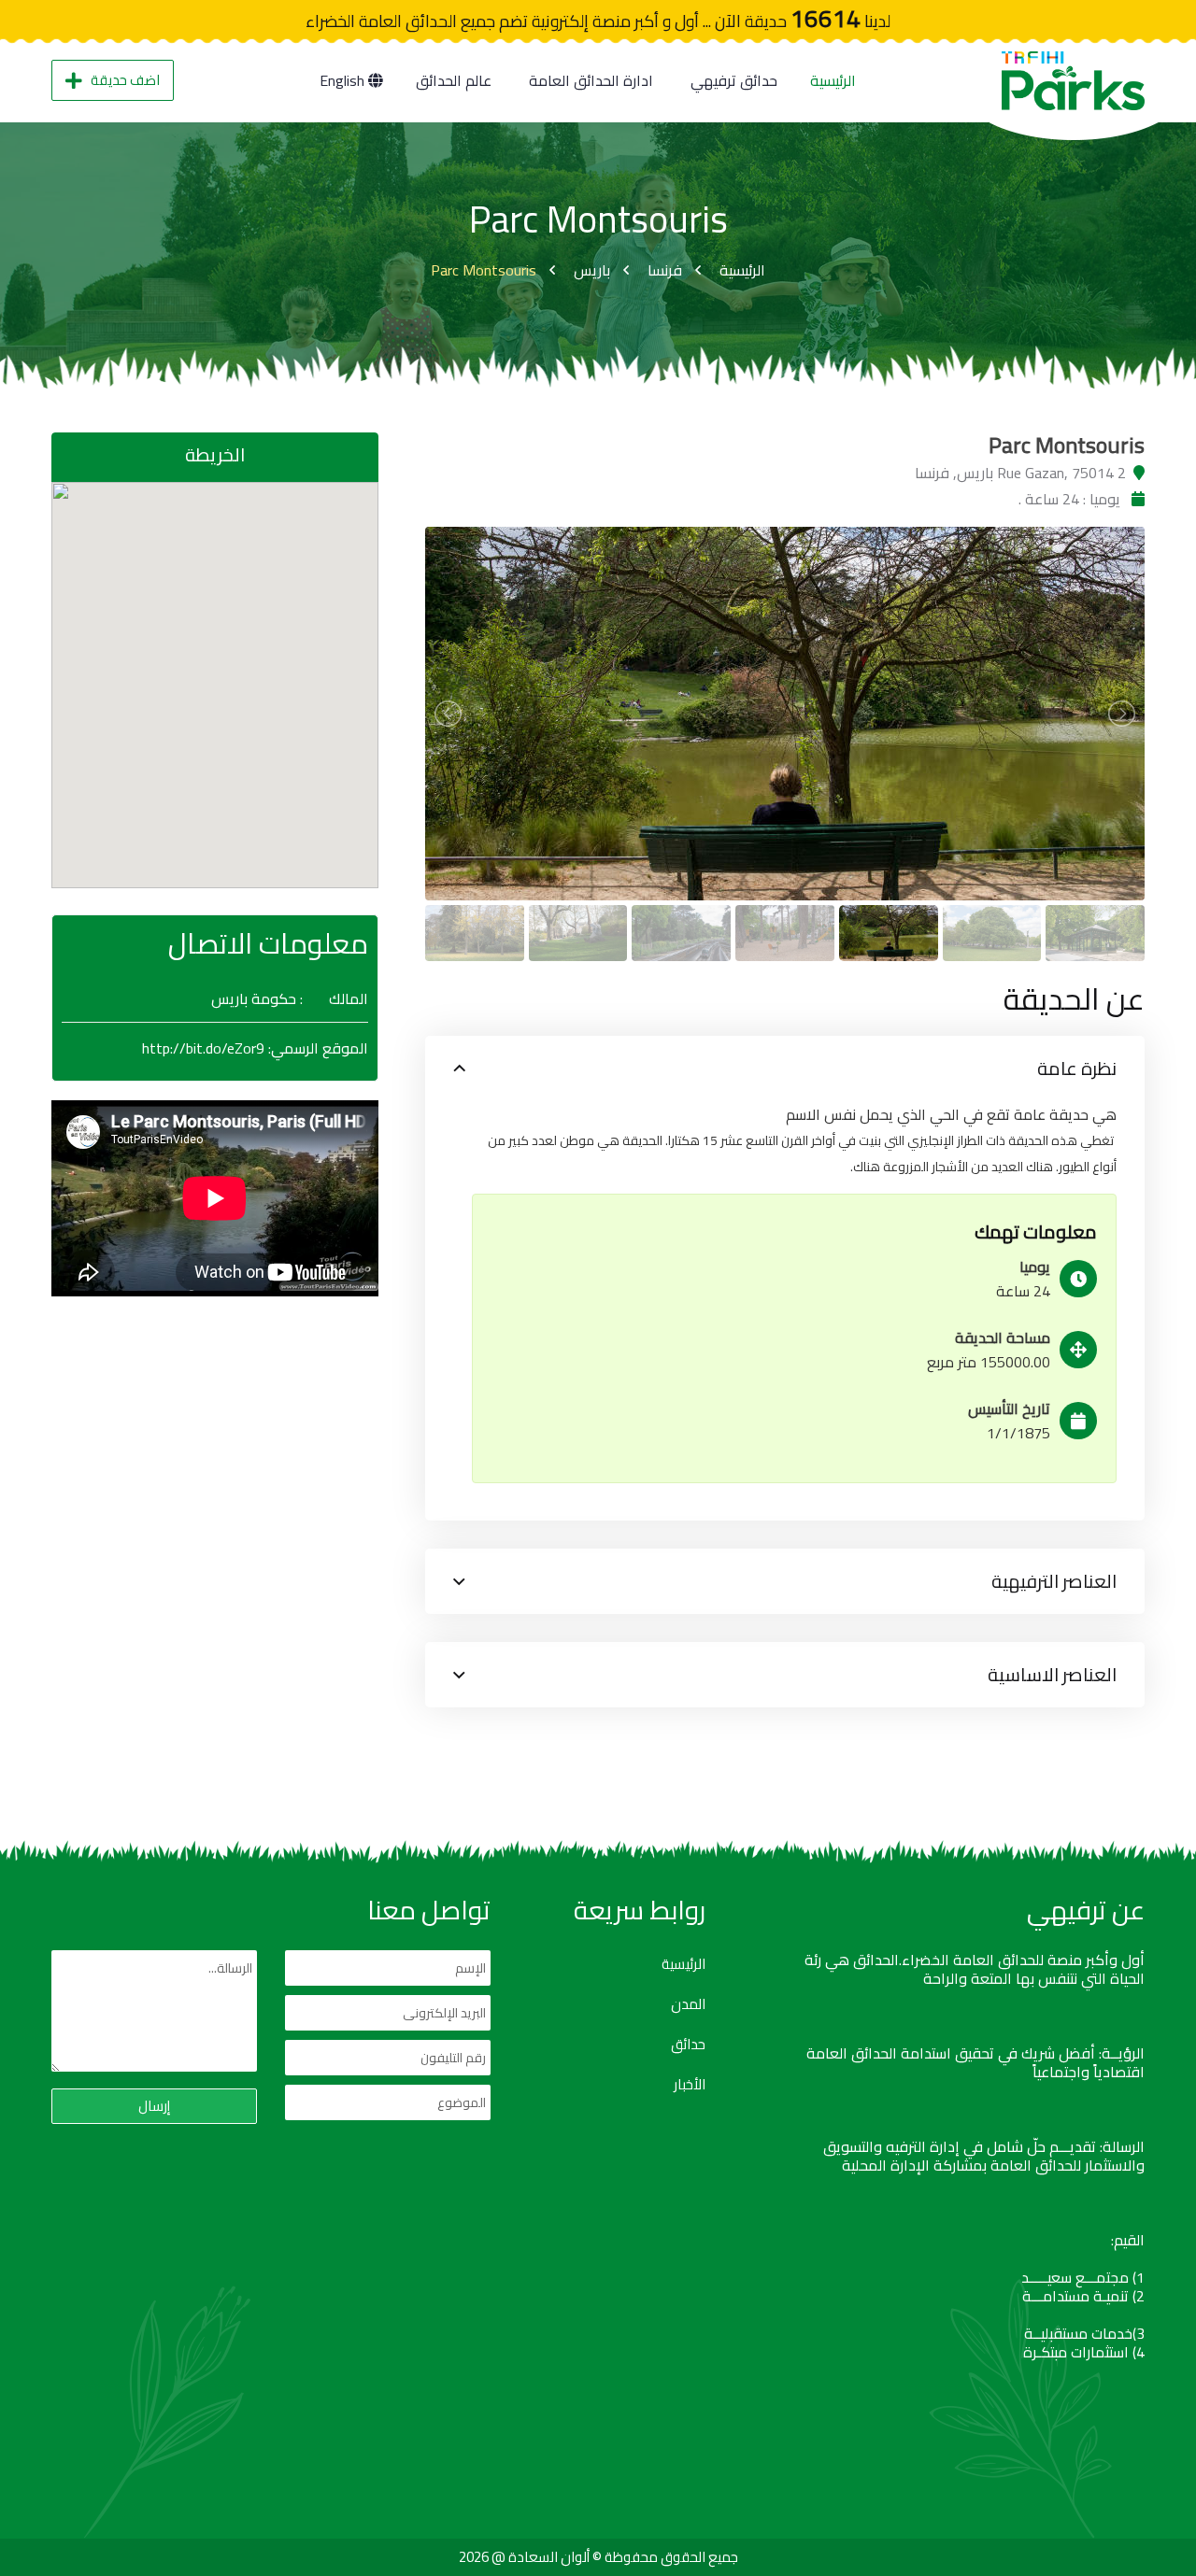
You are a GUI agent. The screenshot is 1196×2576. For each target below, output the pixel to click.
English (344, 80)
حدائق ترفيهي (734, 80)
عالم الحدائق (454, 80)
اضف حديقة (125, 80)
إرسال (154, 2106)
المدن (688, 2004)
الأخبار (690, 2085)
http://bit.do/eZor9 (203, 1048)
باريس (592, 270)
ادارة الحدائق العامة (591, 80)
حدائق (688, 2045)
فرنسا (665, 270)
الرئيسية (833, 80)
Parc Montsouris (484, 270)
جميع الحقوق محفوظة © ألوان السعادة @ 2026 (598, 2557)
